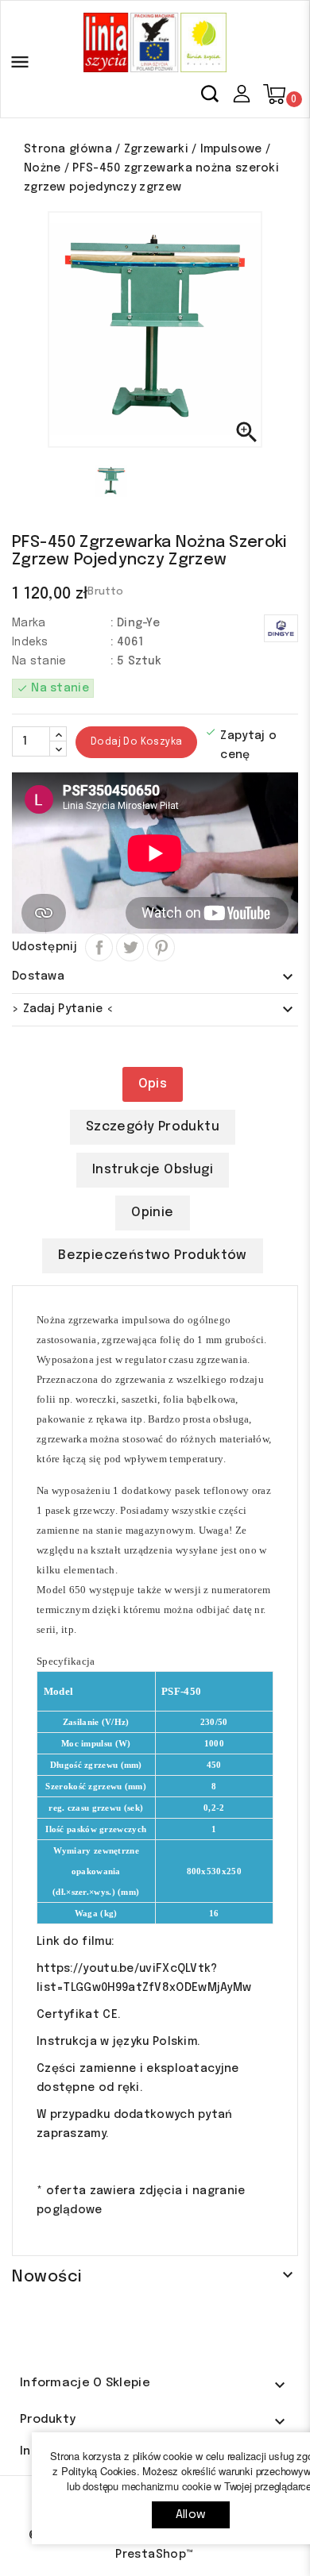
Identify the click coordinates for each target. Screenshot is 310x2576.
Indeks (30, 642)
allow (191, 2515)
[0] (274, 94)
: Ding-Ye (135, 623)
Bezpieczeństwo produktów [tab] (153, 1255)
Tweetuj (130, 947)
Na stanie (39, 661)
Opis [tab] (153, 1084)
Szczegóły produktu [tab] (153, 1127)
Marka (29, 623)
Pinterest (161, 947)
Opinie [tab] (152, 1213)
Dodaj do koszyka (136, 742)
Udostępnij (99, 947)
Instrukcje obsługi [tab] (153, 1170)
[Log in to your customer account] (241, 93)
